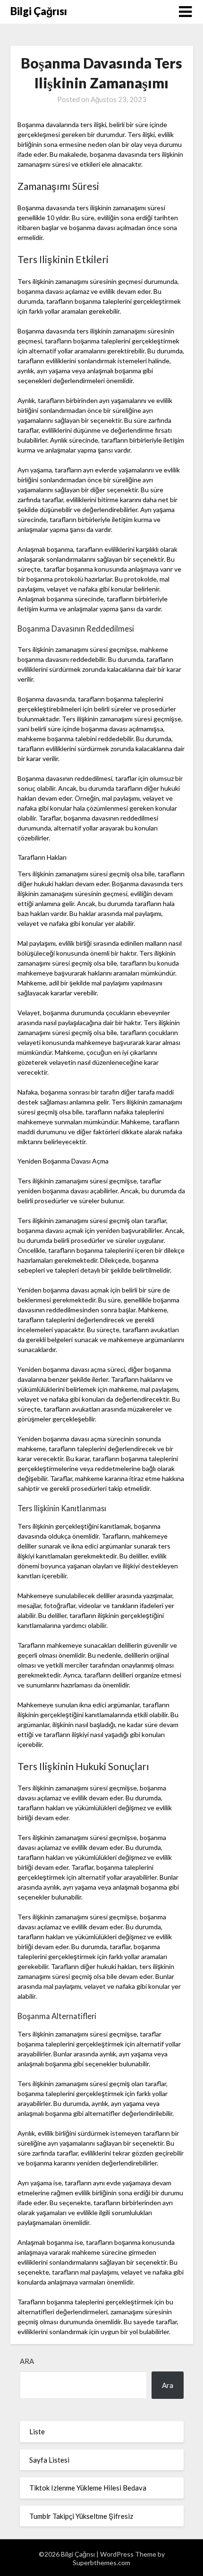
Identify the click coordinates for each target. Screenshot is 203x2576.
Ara (27, 2361)
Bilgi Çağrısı (39, 11)
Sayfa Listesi (49, 2460)
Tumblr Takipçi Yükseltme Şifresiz (81, 2516)
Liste (37, 2431)
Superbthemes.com (101, 2563)
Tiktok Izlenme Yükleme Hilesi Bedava (88, 2488)
